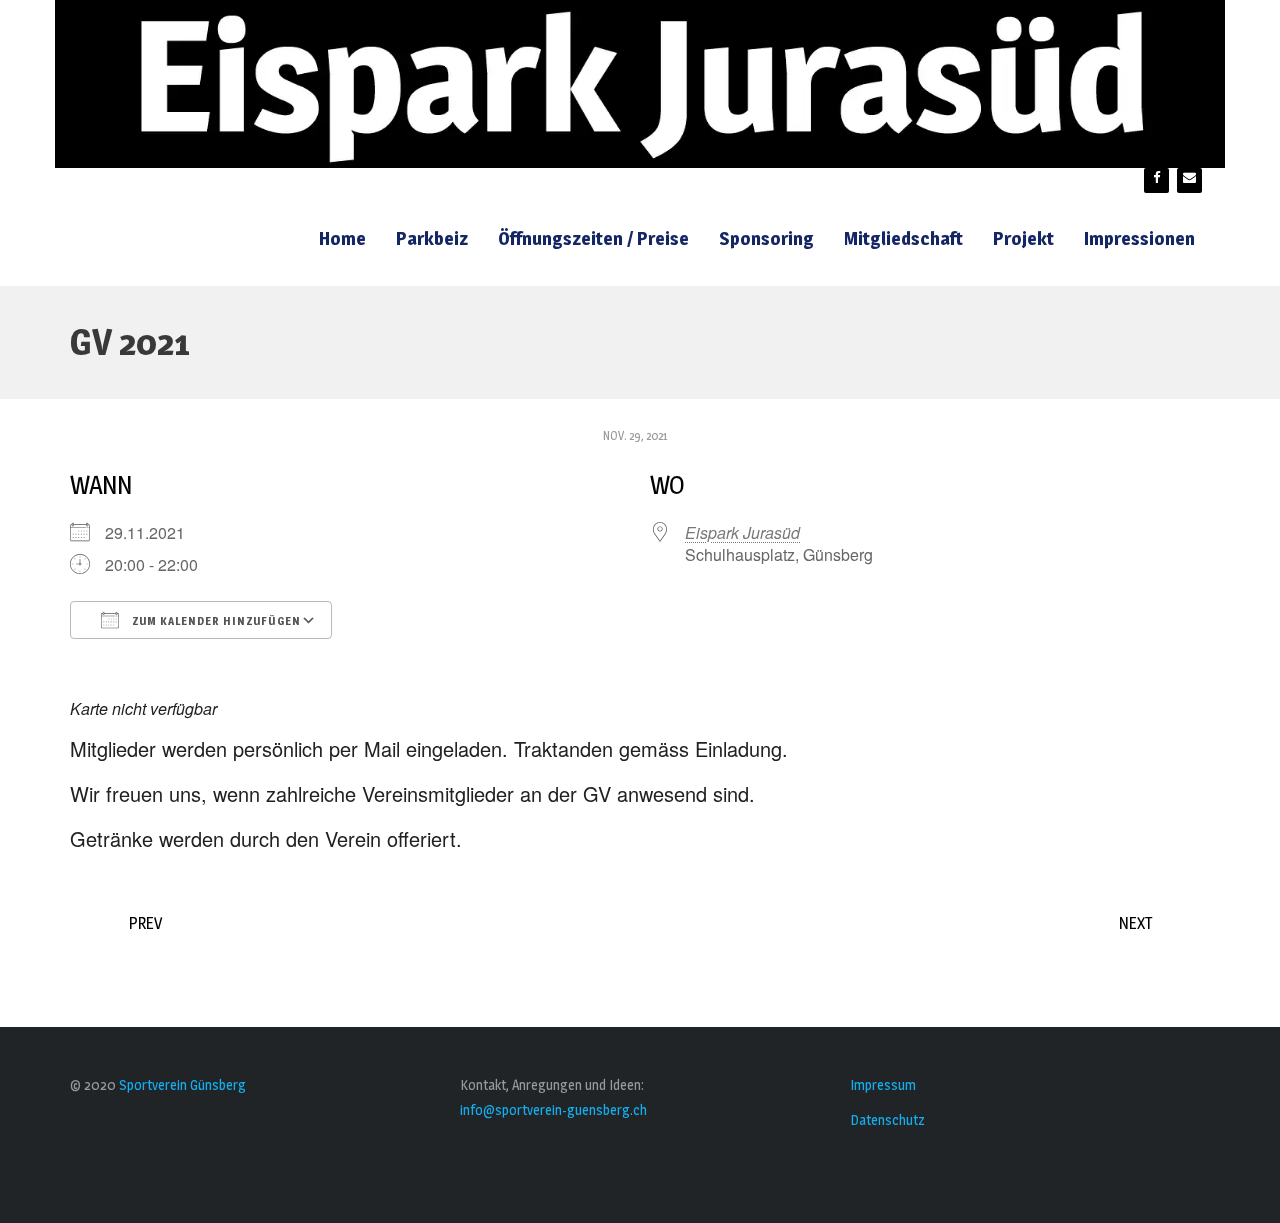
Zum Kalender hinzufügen (215, 621)
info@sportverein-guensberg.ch (553, 1109)
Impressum (883, 1084)
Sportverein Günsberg (182, 1084)
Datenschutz (887, 1119)
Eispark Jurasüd (742, 532)
